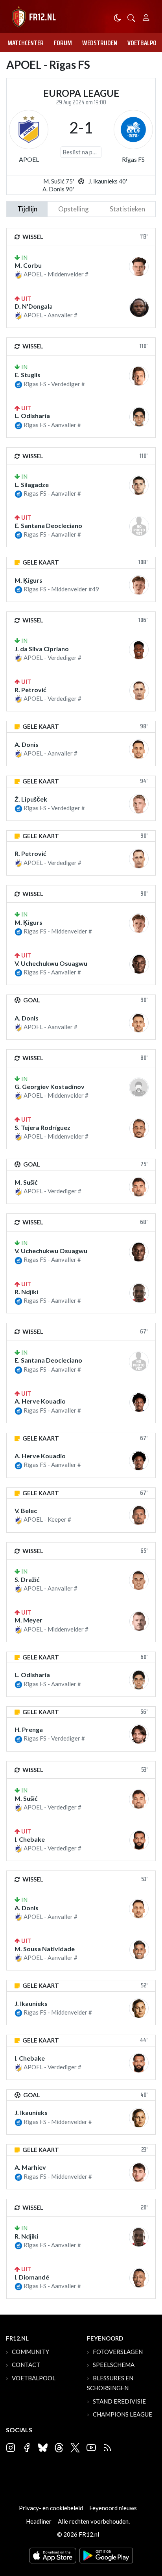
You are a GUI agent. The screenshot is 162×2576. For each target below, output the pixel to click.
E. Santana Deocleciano (48, 525)
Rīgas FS (133, 159)
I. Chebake (30, 1839)
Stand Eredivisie (119, 2401)
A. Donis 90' (58, 189)
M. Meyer (29, 1620)
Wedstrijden (100, 43)
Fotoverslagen (118, 2352)
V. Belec (26, 1510)
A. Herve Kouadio (40, 1401)
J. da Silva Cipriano (42, 649)
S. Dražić (27, 1579)
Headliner (39, 2521)
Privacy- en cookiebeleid (51, 2508)
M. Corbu (28, 265)
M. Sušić (26, 1182)
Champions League (122, 2414)
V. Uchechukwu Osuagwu (51, 963)
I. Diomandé (32, 2277)
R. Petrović (30, 690)
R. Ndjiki (26, 1292)
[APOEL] (29, 130)
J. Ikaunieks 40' (108, 181)
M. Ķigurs (29, 580)
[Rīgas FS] (133, 130)
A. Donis (27, 744)
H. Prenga (29, 1729)
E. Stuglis (28, 375)
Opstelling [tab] (74, 209)
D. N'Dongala (34, 306)
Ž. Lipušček (31, 799)
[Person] (146, 16)
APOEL (29, 159)
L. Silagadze (32, 484)
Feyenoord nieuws (113, 2508)
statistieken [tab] (127, 209)
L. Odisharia (32, 416)
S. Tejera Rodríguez (42, 1127)
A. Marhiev (30, 2167)
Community (30, 2352)
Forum (63, 43)
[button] (131, 17)
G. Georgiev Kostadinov (50, 1086)
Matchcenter (26, 43)
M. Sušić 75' (59, 181)
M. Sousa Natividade (45, 1949)
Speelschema (114, 2365)
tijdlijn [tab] (27, 209)
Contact (26, 2365)
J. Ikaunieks (31, 2003)
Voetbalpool (34, 2378)
